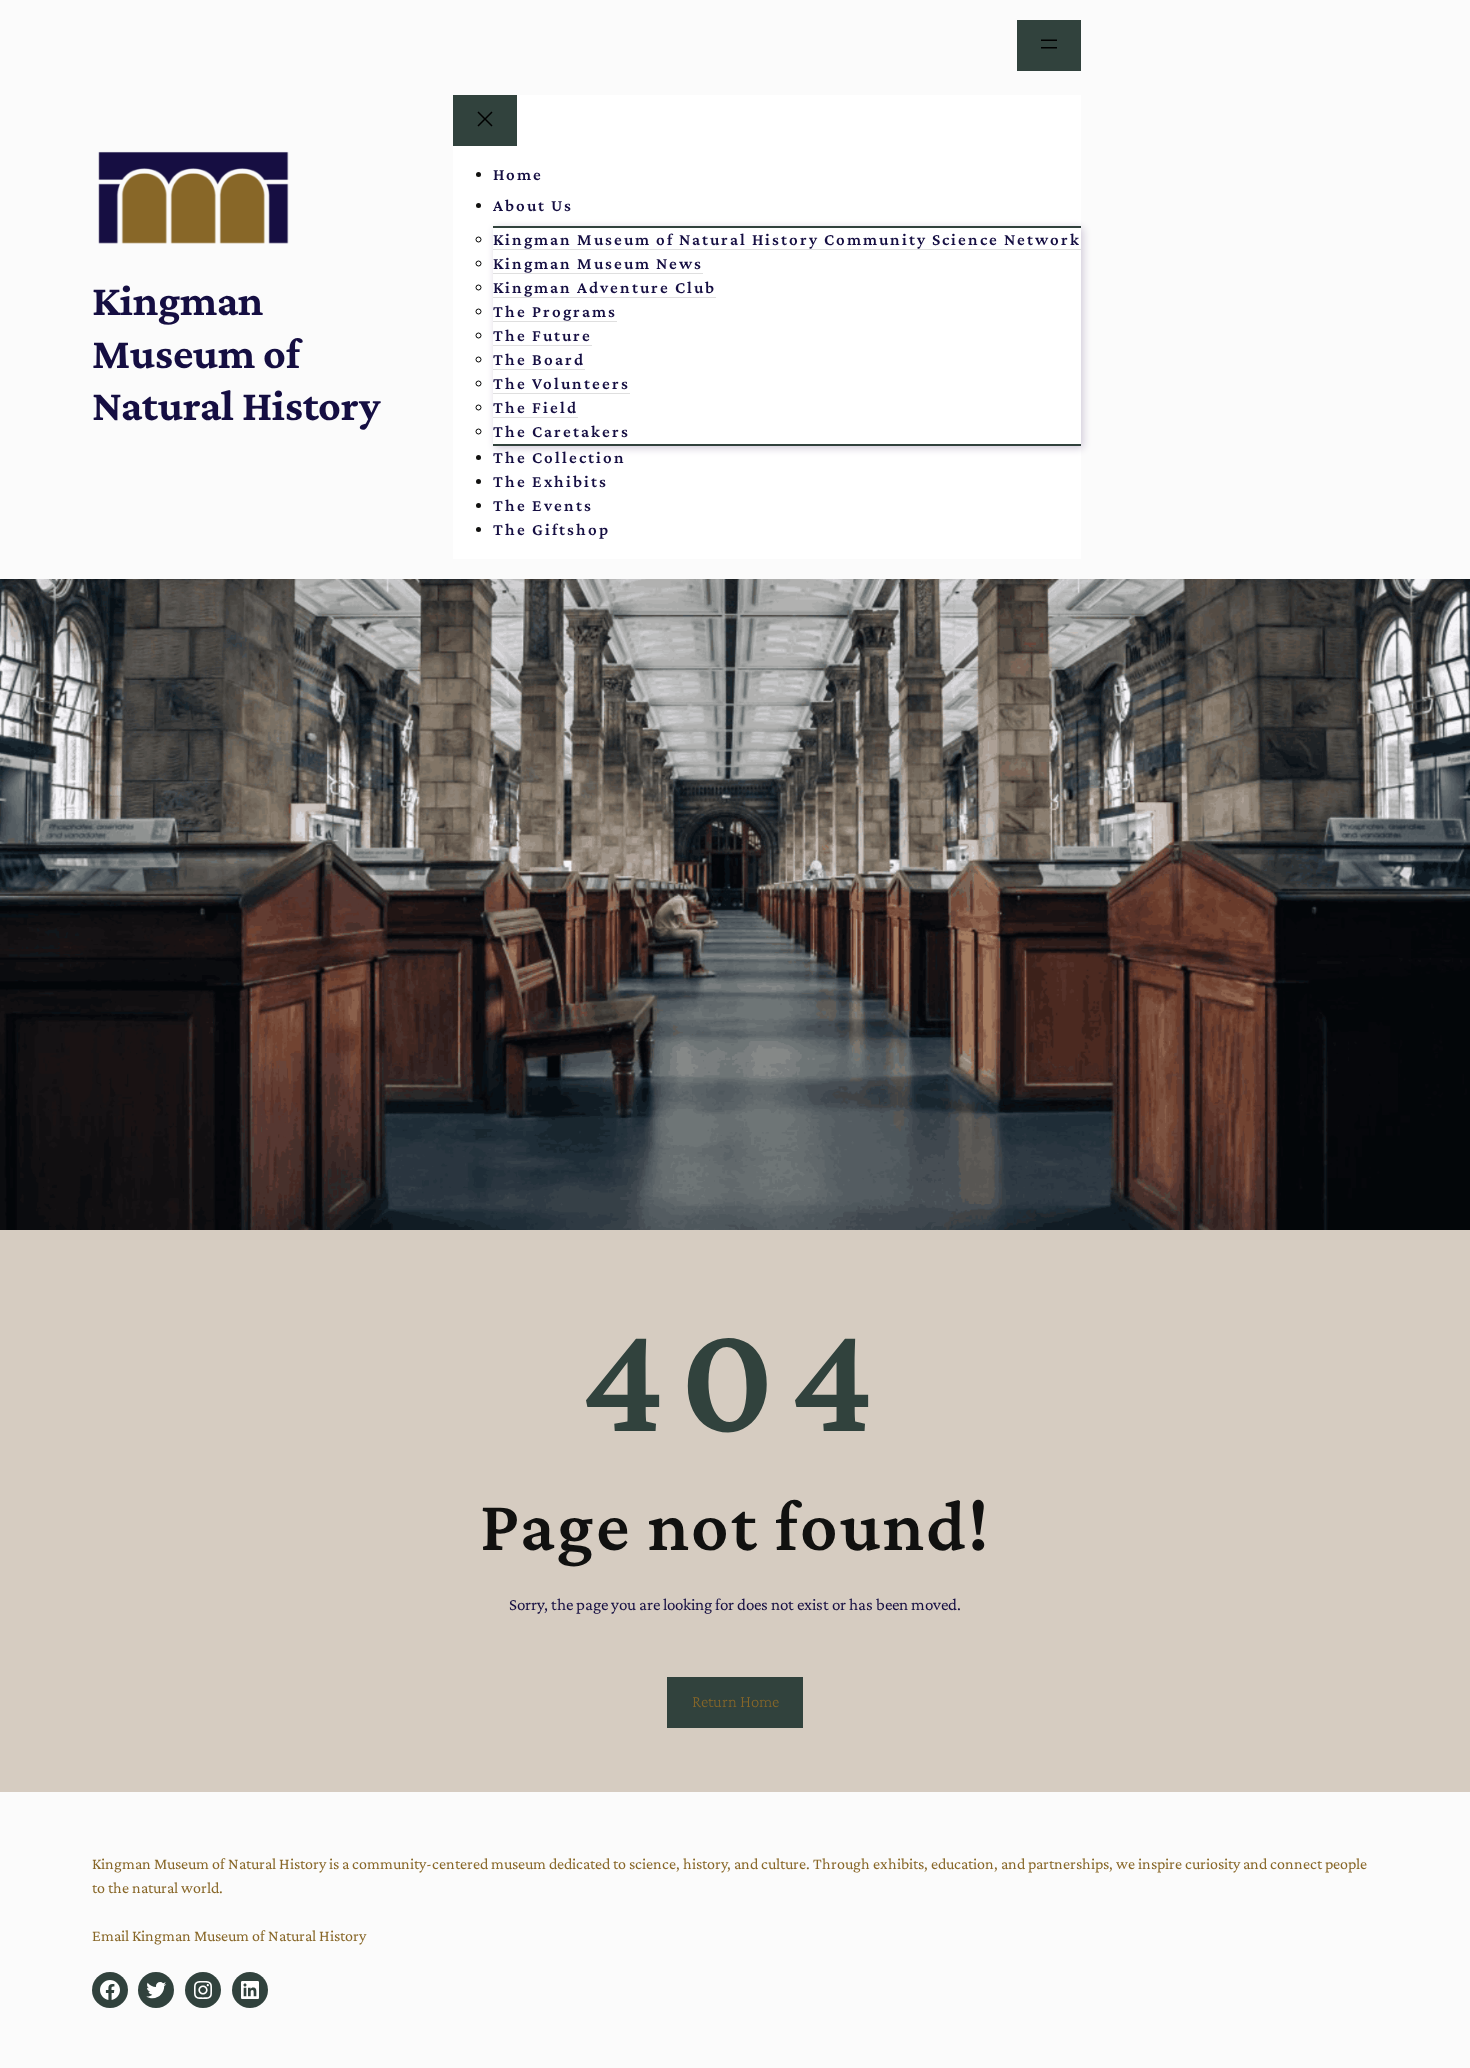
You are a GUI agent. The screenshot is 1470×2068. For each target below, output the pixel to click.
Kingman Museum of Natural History (236, 353)
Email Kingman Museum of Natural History (229, 1935)
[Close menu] (485, 120)
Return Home (735, 1701)
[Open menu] (1049, 45)
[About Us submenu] (599, 206)
